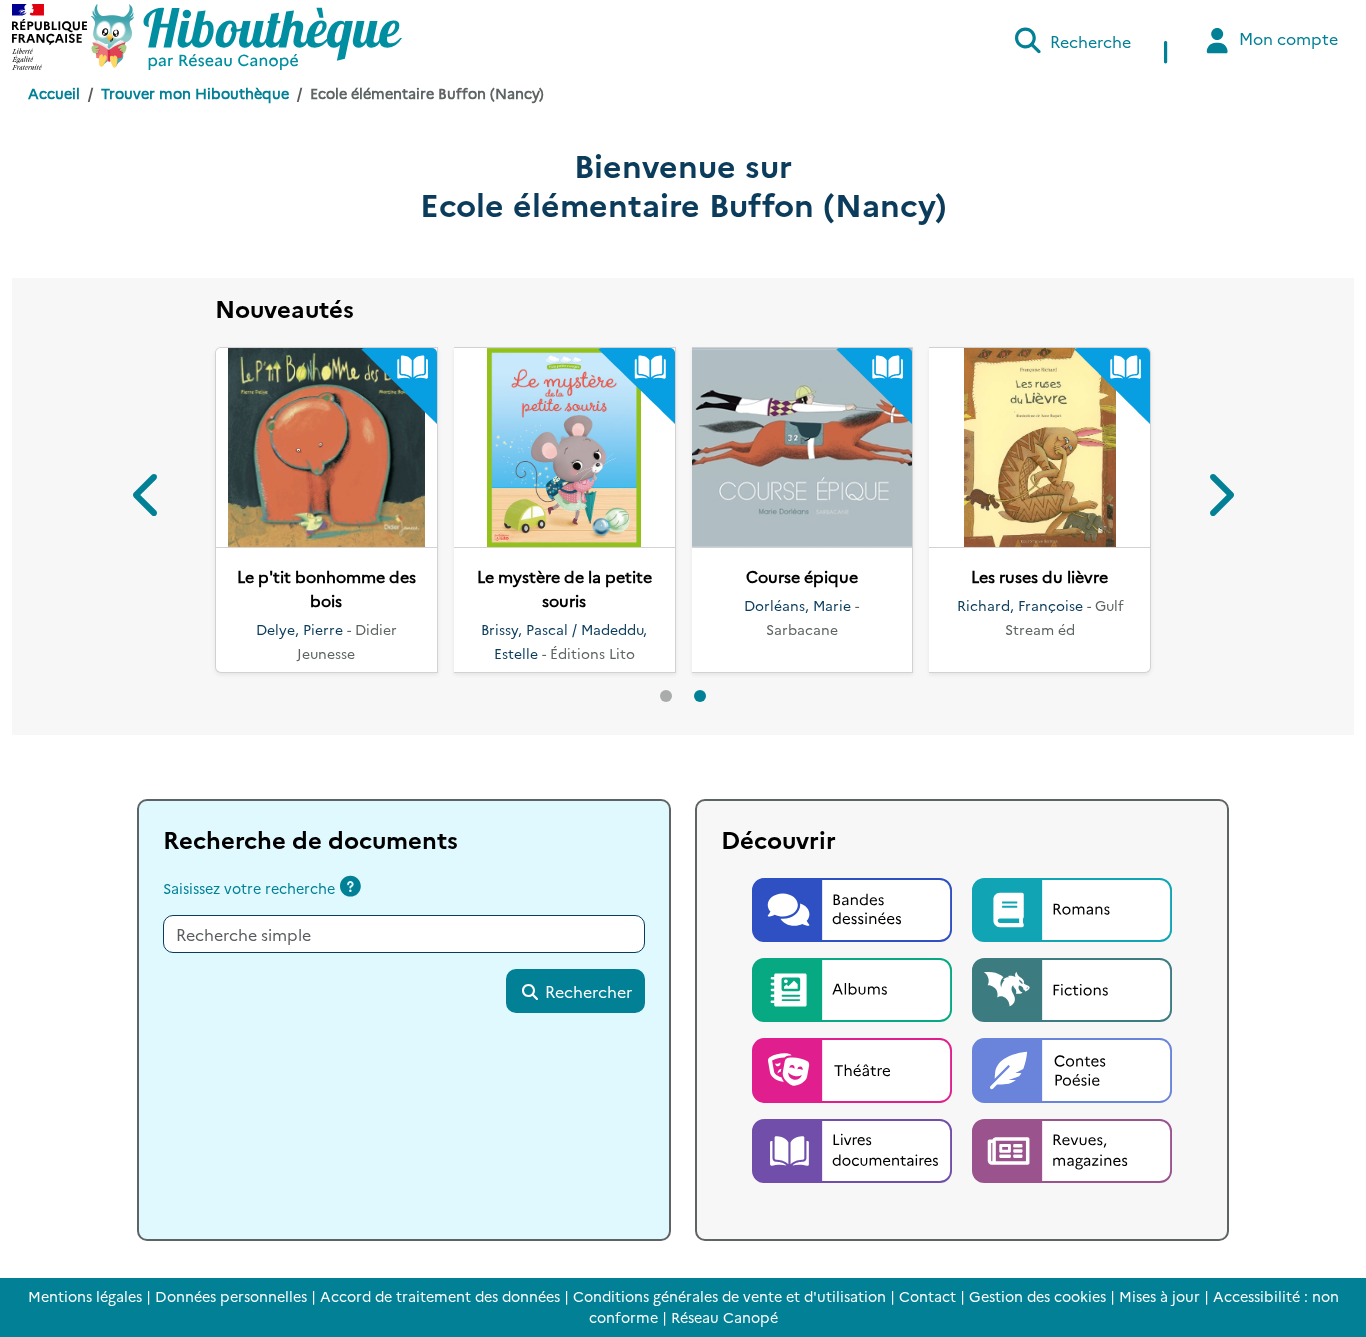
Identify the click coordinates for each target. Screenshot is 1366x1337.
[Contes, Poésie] (1072, 1068)
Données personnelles (231, 1296)
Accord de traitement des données (440, 1296)
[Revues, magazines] (1072, 1148)
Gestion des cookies (1037, 1296)
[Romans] (1072, 907)
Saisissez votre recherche (249, 888)
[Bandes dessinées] (854, 907)
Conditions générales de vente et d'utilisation (729, 1296)
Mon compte (1286, 38)
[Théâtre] (854, 1068)
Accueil (54, 93)
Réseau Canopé (724, 1317)
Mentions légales (85, 1296)
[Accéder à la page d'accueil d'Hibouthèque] (246, 37)
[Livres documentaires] (854, 1148)
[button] (147, 498)
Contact (927, 1296)
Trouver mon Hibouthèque (195, 93)
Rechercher (586, 991)
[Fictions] (1072, 987)
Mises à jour (1159, 1296)
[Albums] (854, 987)
